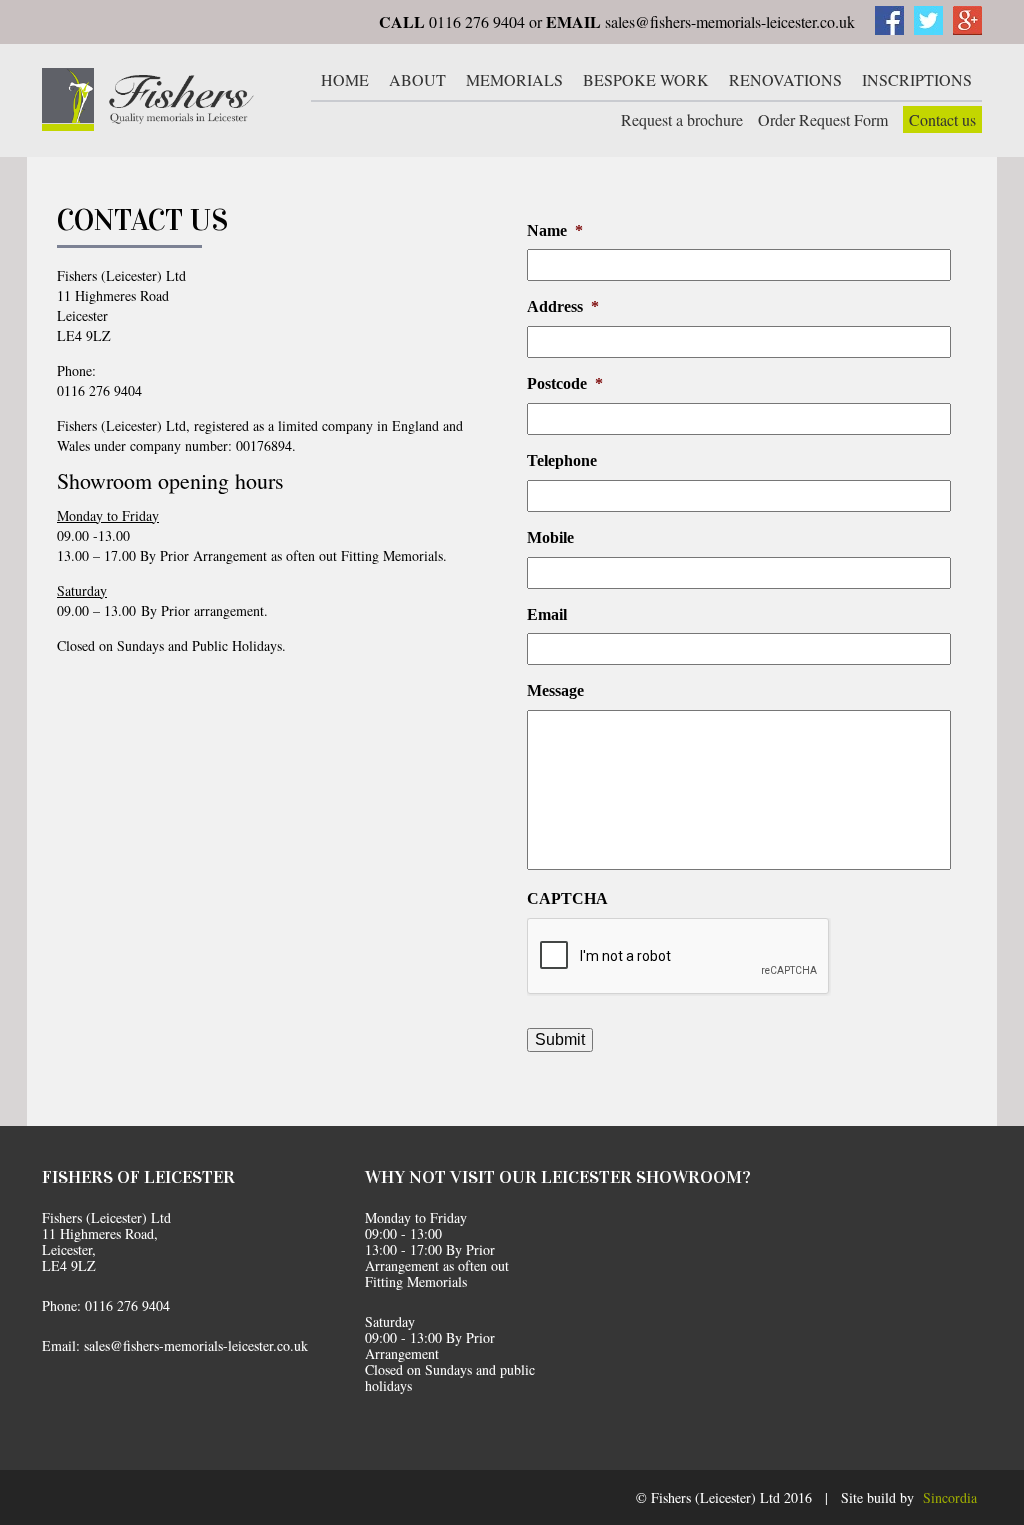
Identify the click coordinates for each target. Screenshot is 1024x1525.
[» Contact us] (148, 100)
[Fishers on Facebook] (889, 28)
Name (555, 230)
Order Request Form (823, 119)
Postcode (565, 383)
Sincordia (950, 1497)
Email (547, 614)
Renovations (785, 79)
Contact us (942, 119)
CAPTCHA (567, 898)
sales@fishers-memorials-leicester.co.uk (730, 21)
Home (345, 79)
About (417, 79)
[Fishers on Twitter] (928, 28)
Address (563, 306)
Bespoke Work (646, 79)
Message (555, 690)
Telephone (562, 460)
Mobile (550, 537)
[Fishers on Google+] (967, 28)
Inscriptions (917, 79)
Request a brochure (682, 119)
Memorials (514, 79)
